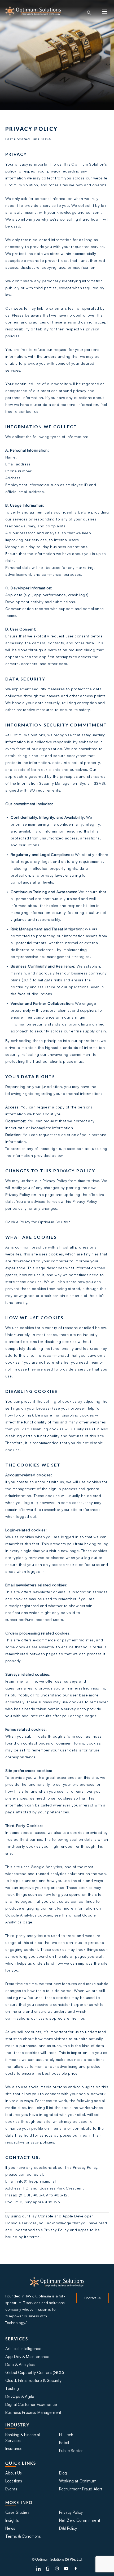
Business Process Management (33, 2412)
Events (11, 2489)
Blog (63, 2473)
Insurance (14, 2449)
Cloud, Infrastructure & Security (33, 2380)
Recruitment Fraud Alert (81, 2489)
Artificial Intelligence (23, 2349)
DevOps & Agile (20, 2396)
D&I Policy (68, 2528)
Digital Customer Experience (31, 2404)
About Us (14, 2473)
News (10, 2528)
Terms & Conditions (23, 2536)
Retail (64, 2443)
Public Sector (71, 2451)
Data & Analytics (20, 2365)
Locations (14, 2481)
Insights (12, 2520)
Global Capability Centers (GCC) (35, 2373)
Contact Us (93, 2298)
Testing (12, 2388)
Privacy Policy (71, 2512)
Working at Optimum (78, 2481)
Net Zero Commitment (80, 2520)
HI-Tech (66, 2435)
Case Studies (17, 2512)
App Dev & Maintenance (27, 2357)
